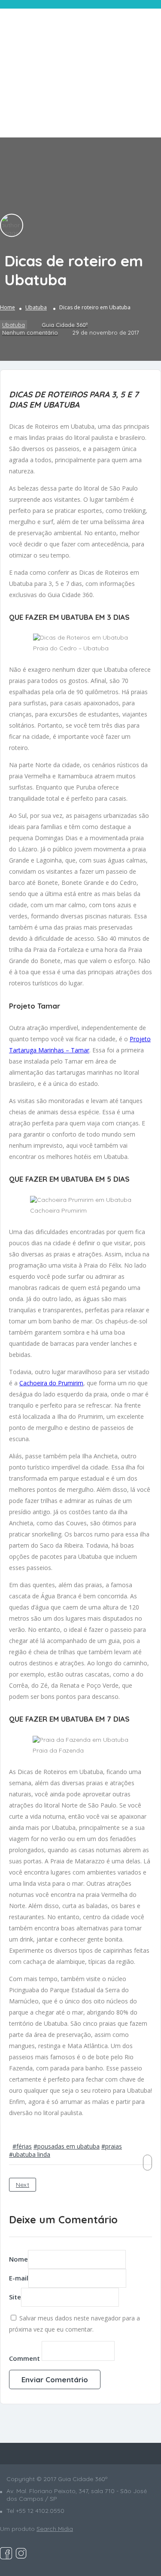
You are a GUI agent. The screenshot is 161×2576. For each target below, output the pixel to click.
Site (15, 2297)
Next (23, 2185)
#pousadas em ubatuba (67, 2146)
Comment (24, 2358)
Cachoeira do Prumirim (51, 1383)
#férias (22, 2146)
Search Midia (55, 2529)
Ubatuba (36, 307)
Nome (18, 2259)
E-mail (19, 2278)
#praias (112, 2146)
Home (8, 307)
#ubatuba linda (30, 2154)
